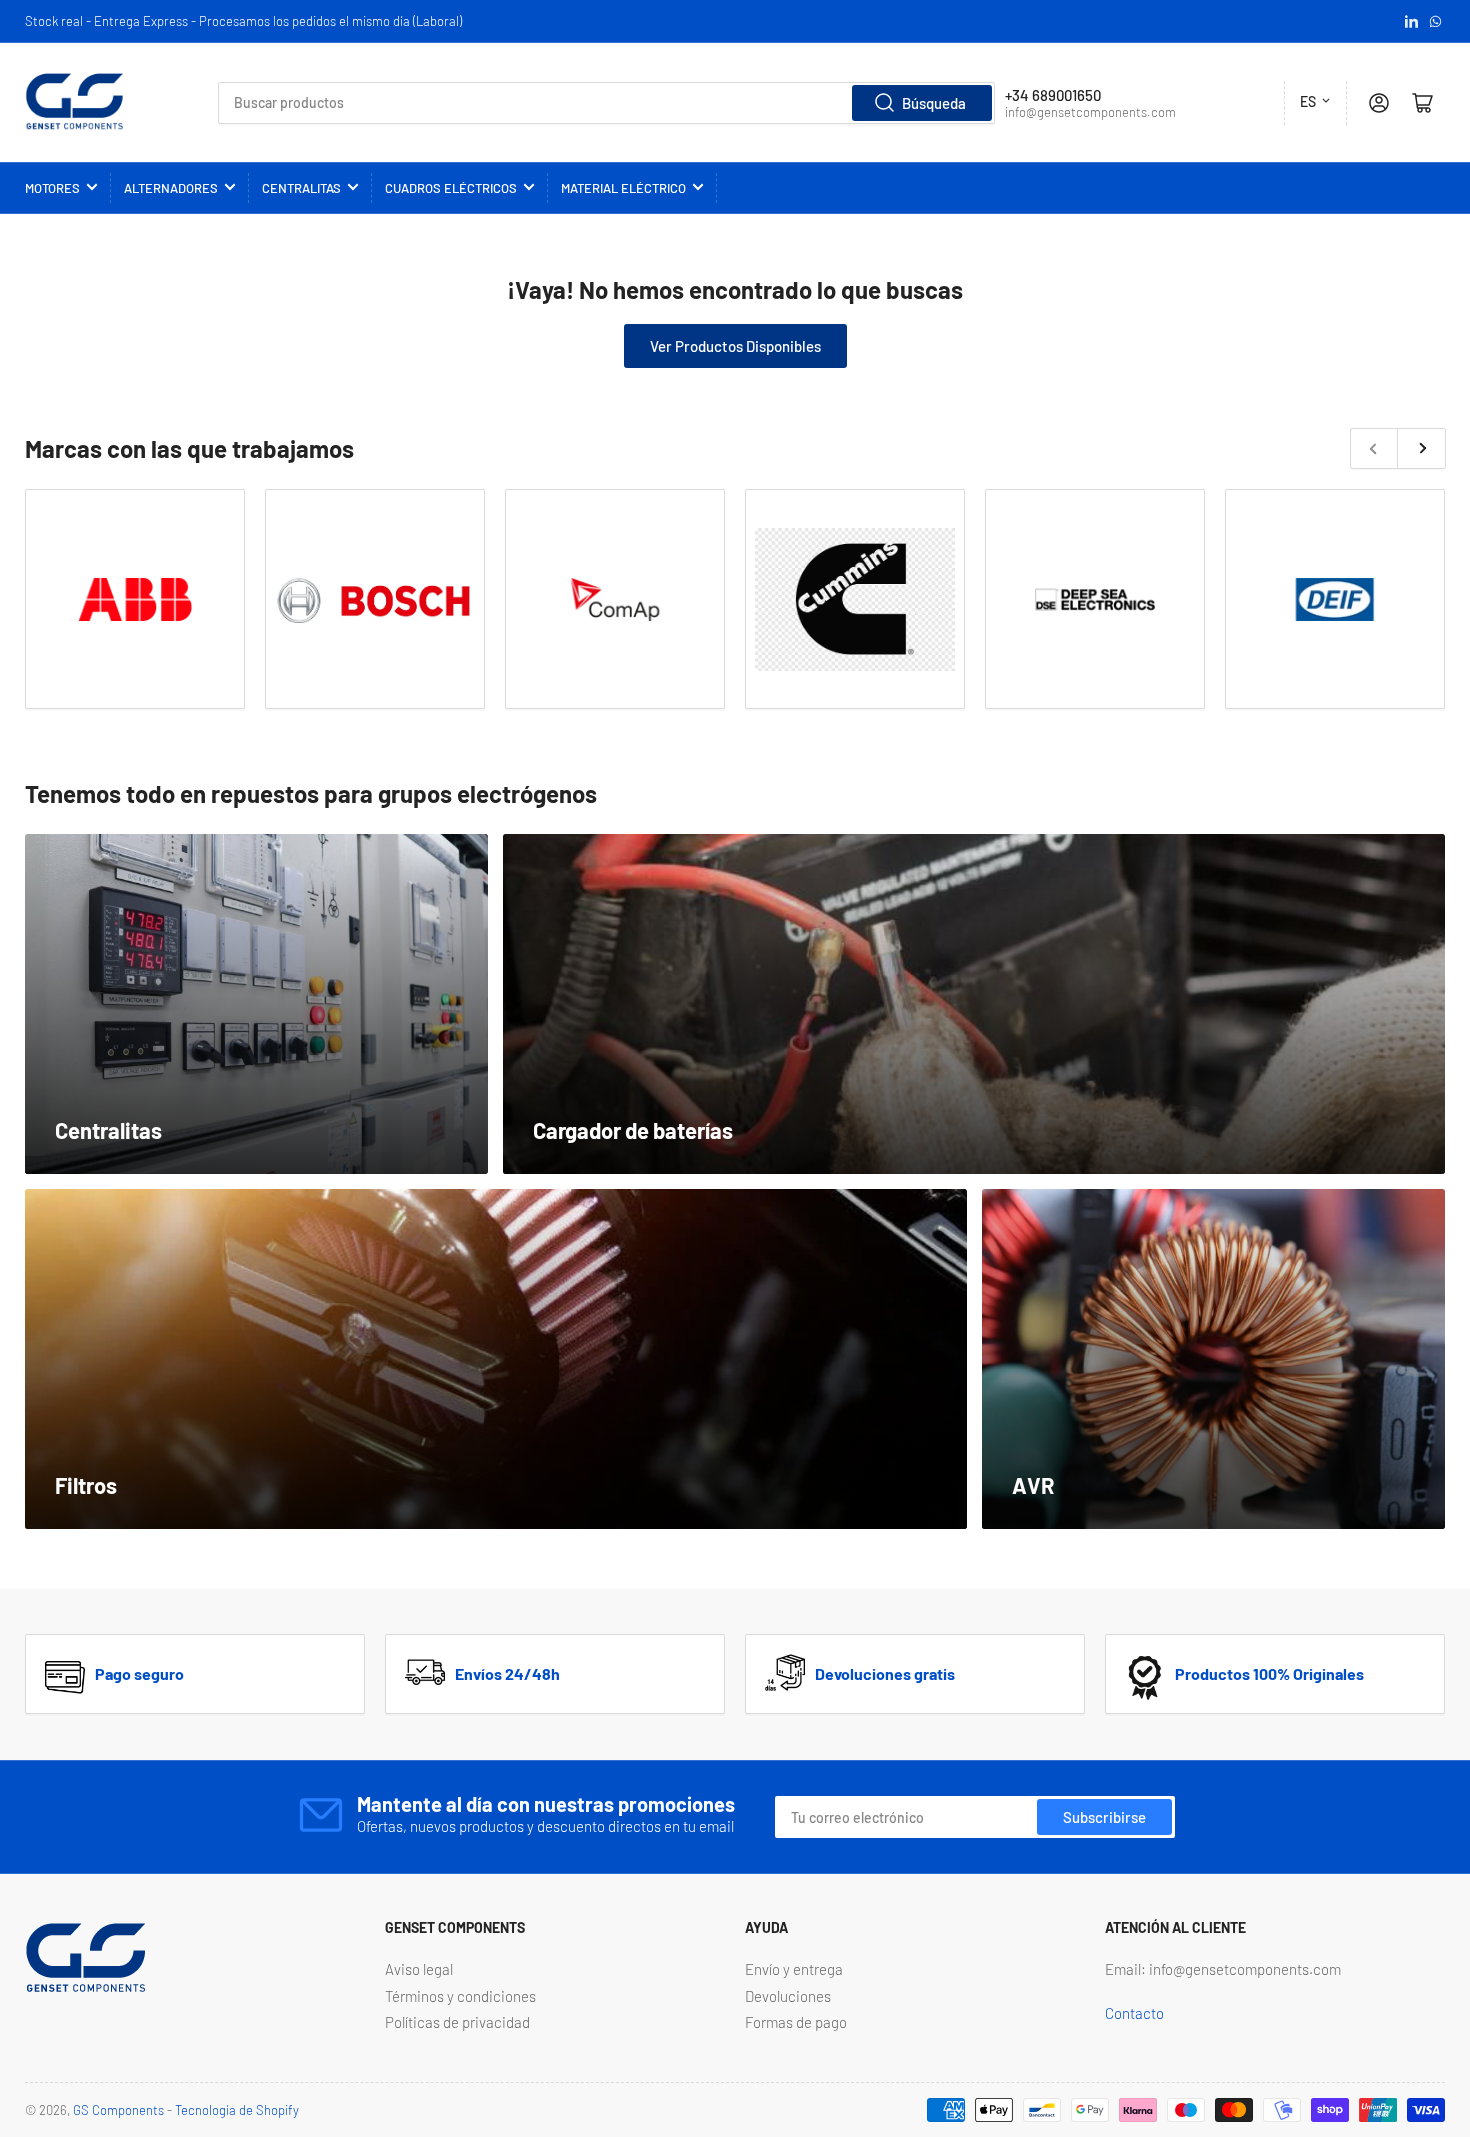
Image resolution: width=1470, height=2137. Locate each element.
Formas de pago (796, 2022)
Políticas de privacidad (457, 2022)
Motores (52, 188)
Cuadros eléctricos (451, 188)
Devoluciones (788, 1996)
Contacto (1134, 2013)
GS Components (118, 2110)
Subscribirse (1104, 1817)
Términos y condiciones (460, 1996)
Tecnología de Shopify (237, 2110)
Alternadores (171, 188)
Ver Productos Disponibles (735, 346)
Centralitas (301, 188)
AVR (1033, 1485)
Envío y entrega (794, 1969)
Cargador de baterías (633, 1130)
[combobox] (607, 103)
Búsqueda (934, 103)
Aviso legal (419, 1969)
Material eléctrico (623, 188)
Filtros (86, 1485)
